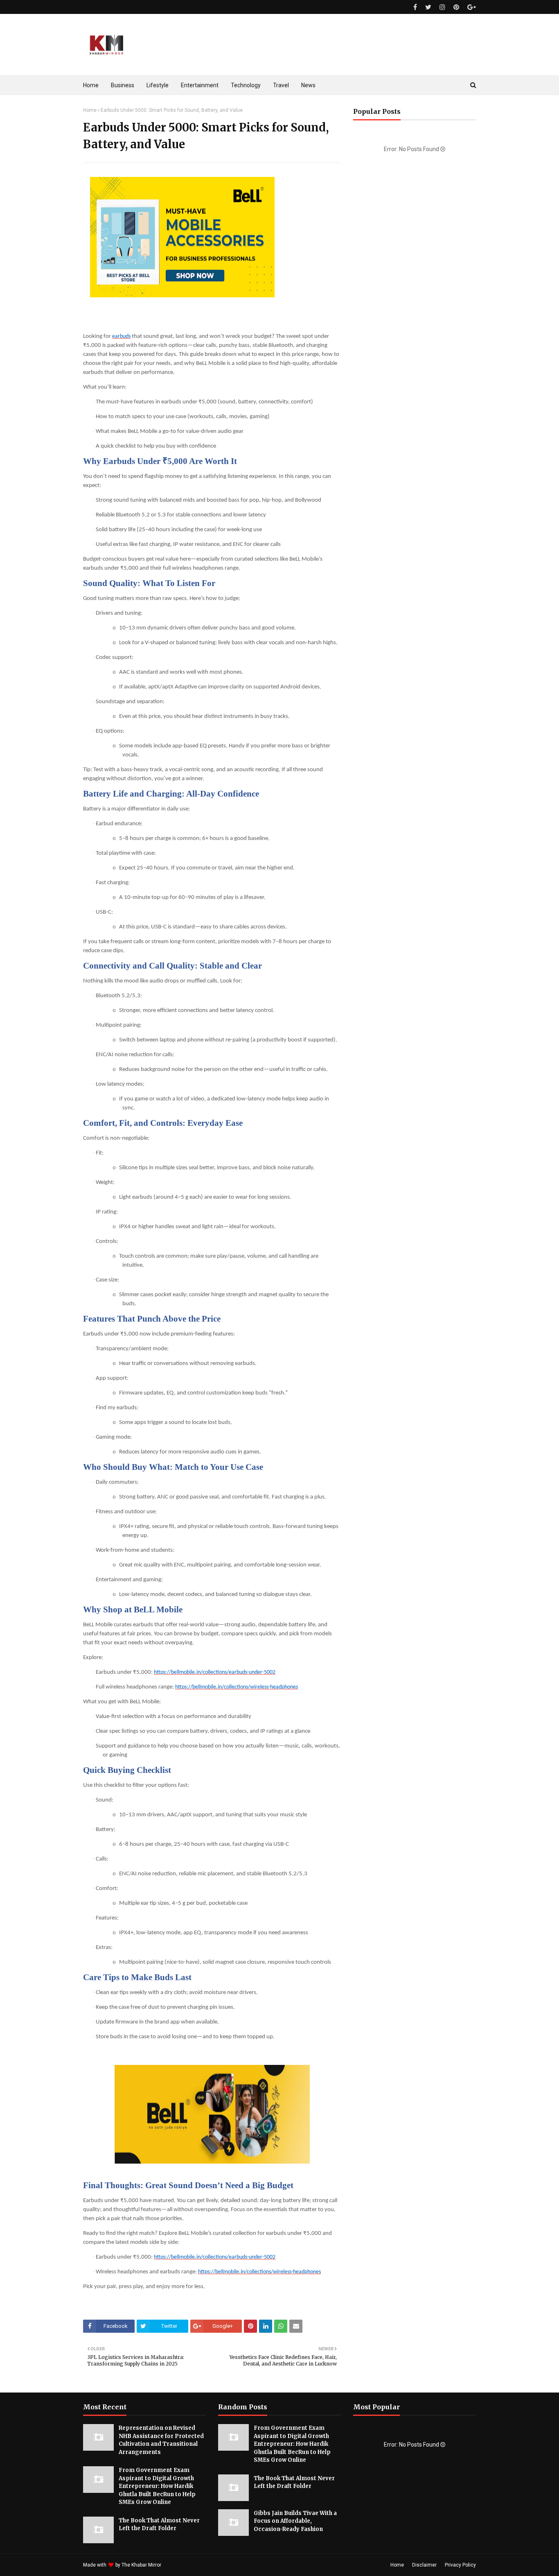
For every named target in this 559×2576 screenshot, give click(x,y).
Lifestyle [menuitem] (158, 85)
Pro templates (184, 2565)
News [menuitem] (308, 85)
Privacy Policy (460, 2565)
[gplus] (471, 7)
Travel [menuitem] (281, 85)
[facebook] (415, 7)
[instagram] (442, 7)
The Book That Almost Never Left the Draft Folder (159, 2525)
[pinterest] (456, 7)
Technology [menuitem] (246, 85)
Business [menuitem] (123, 85)
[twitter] (428, 7)
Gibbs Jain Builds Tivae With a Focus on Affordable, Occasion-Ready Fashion (295, 2521)
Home (90, 110)
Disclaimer (424, 2565)
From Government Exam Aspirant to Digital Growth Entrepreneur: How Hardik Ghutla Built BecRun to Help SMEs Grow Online (157, 2486)
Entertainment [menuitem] (200, 85)
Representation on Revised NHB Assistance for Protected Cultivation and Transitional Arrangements (161, 2440)
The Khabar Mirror (141, 2565)
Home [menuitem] (91, 85)
